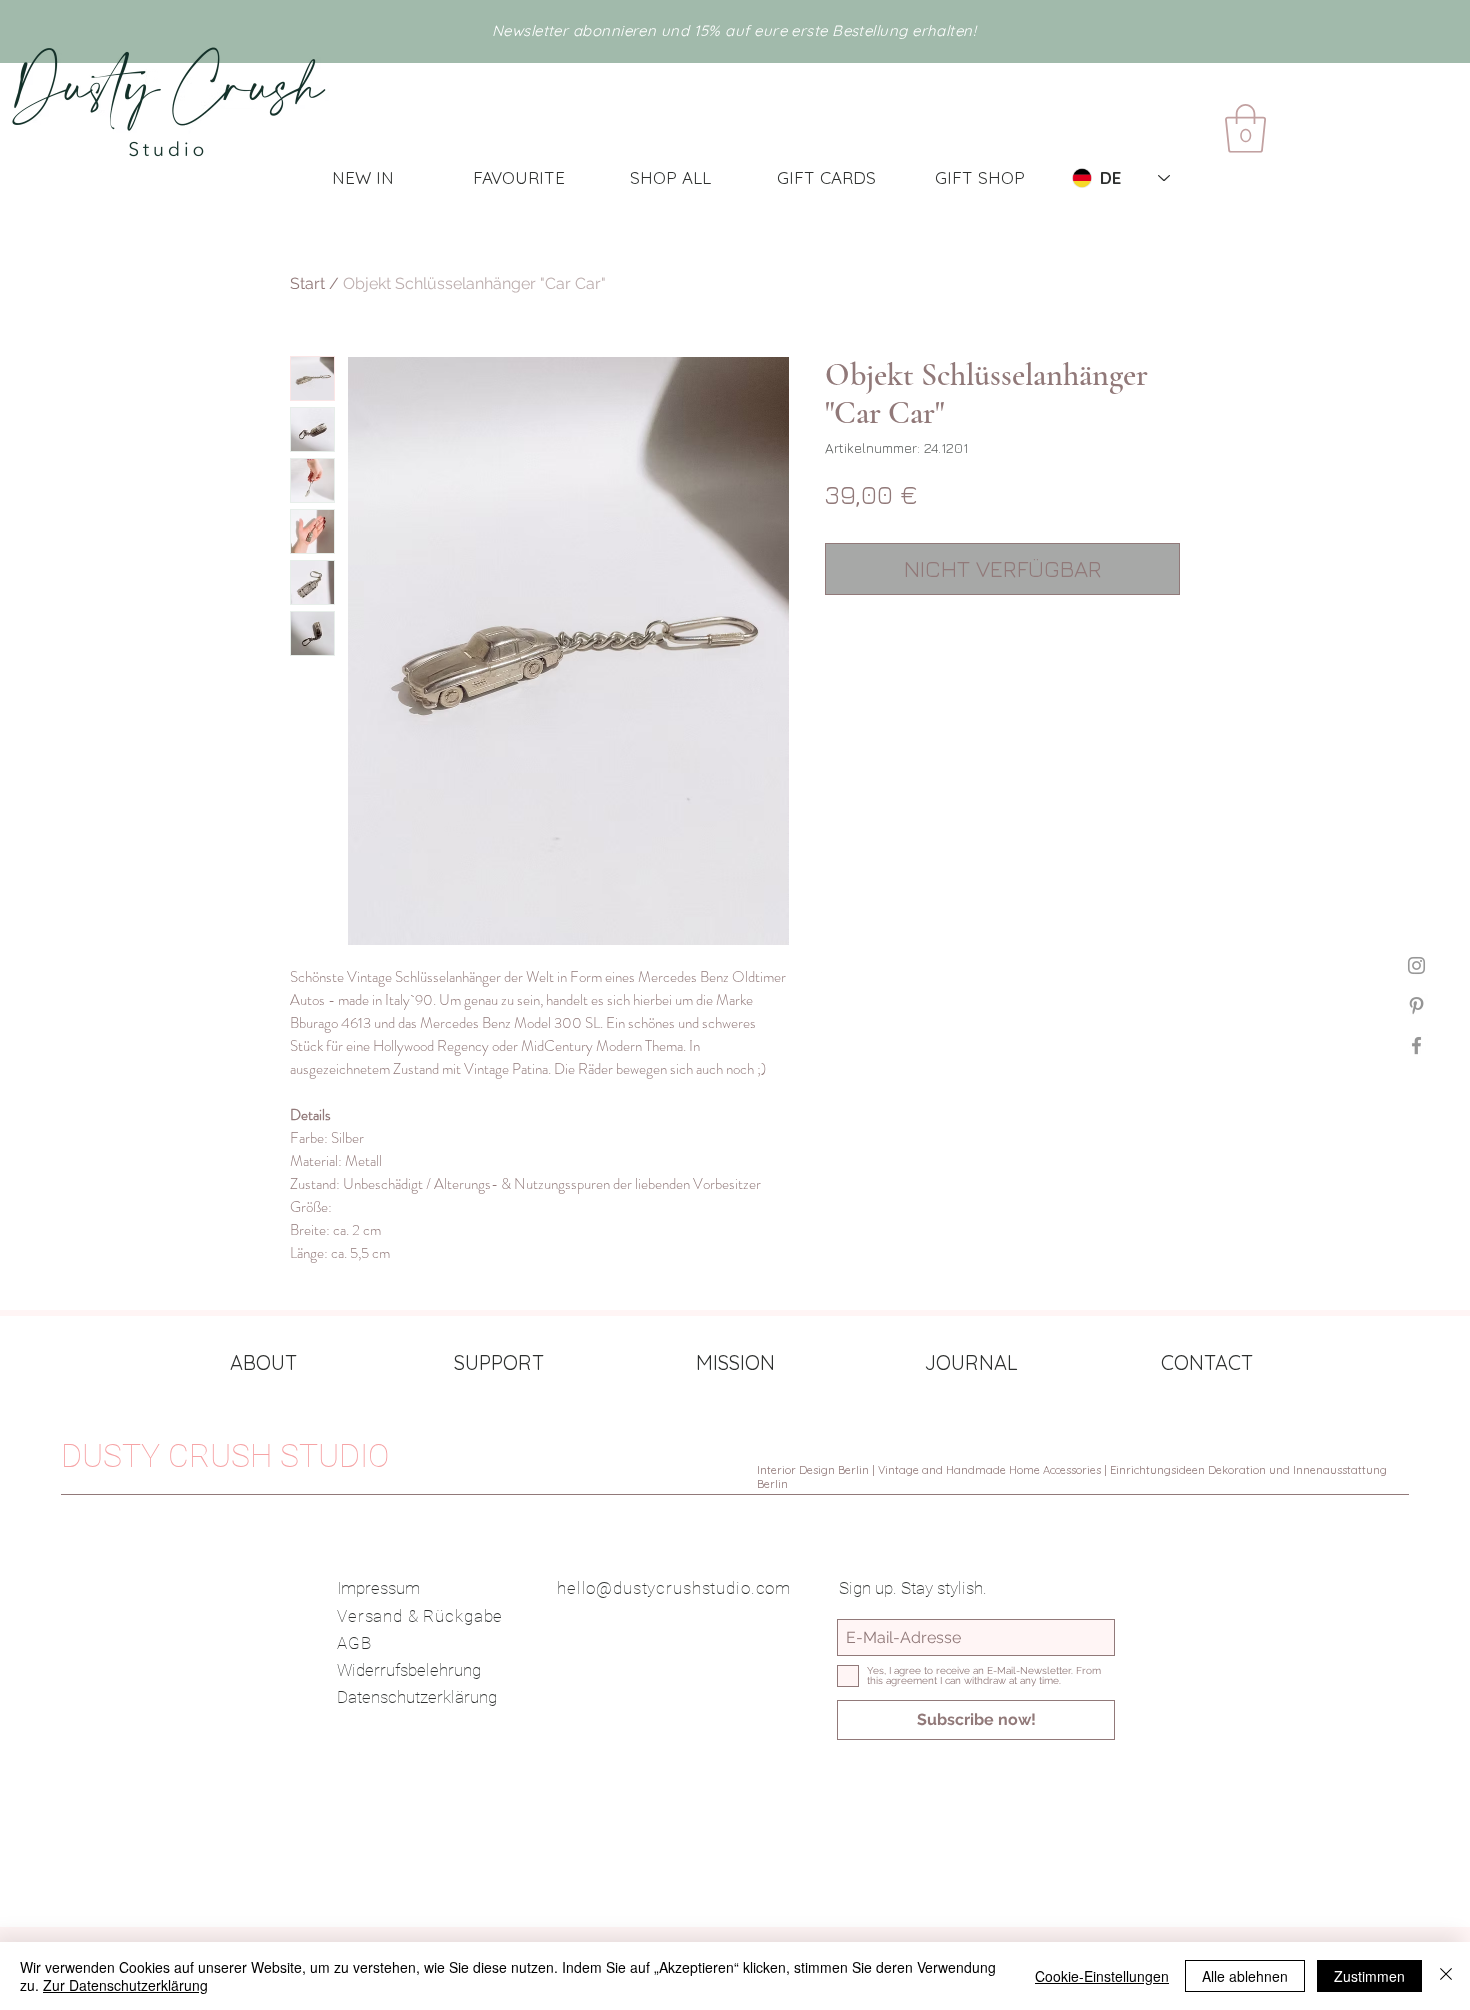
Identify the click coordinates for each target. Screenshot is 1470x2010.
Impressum (378, 1588)
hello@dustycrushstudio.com (674, 1588)
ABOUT (263, 1362)
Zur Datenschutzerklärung (125, 1985)
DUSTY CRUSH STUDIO (225, 1456)
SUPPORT (499, 1362)
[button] (1245, 128)
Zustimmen (1369, 1976)
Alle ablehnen (1245, 1976)
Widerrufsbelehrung (409, 1670)
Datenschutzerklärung (417, 1697)
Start (307, 283)
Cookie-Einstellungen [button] (1102, 1976)
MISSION (735, 1362)
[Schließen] (1446, 1976)
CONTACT (1207, 1362)
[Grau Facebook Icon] (1416, 1045)
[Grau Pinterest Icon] (1416, 1005)
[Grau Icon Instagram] (1416, 965)
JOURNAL (971, 1362)
